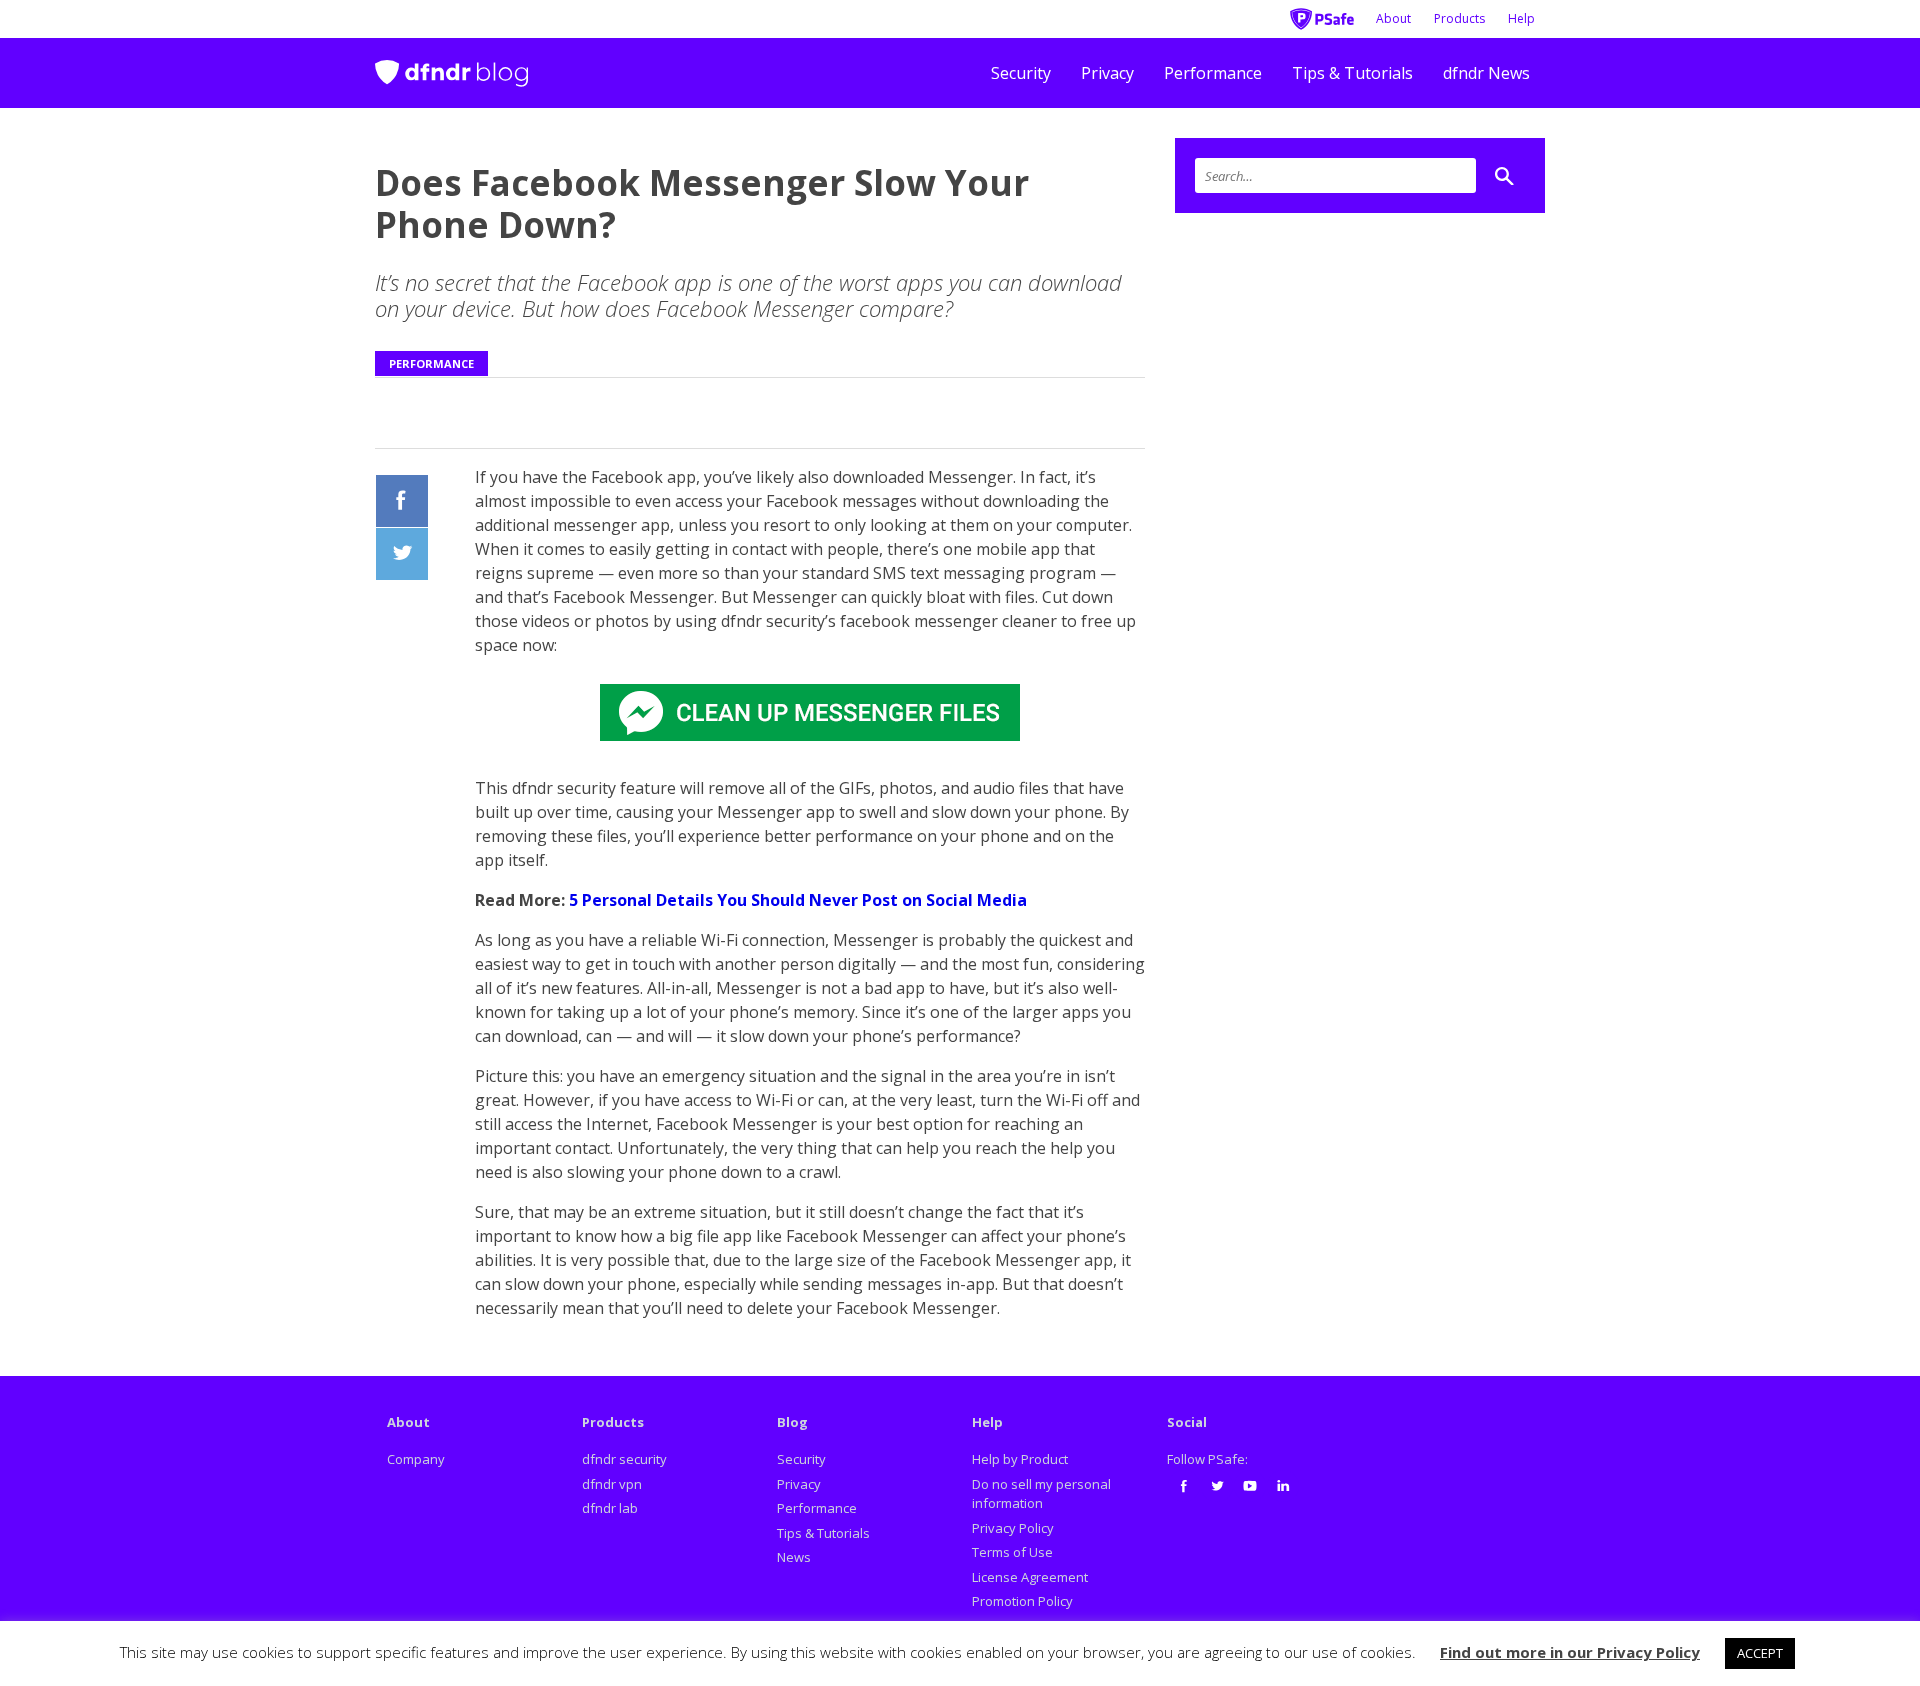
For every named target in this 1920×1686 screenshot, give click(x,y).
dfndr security (624, 1459)
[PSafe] (1322, 17)
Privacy (1107, 73)
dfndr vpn (612, 1484)
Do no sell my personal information (1041, 1494)
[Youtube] (1250, 1486)
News (794, 1557)
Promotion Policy (1022, 1601)
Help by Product (1020, 1459)
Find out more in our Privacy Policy (1570, 1652)
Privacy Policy (1013, 1528)
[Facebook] (402, 501)
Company (416, 1459)
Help (1521, 18)
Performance (1213, 73)
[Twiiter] (402, 554)
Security (1021, 73)
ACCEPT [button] (1760, 1653)
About (1393, 18)
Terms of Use (1012, 1552)
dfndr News (1486, 73)
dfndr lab (610, 1508)
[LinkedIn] (1283, 1486)
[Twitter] (1217, 1486)
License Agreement (1030, 1577)
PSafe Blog (451, 64)
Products (1459, 18)
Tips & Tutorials (1352, 73)
